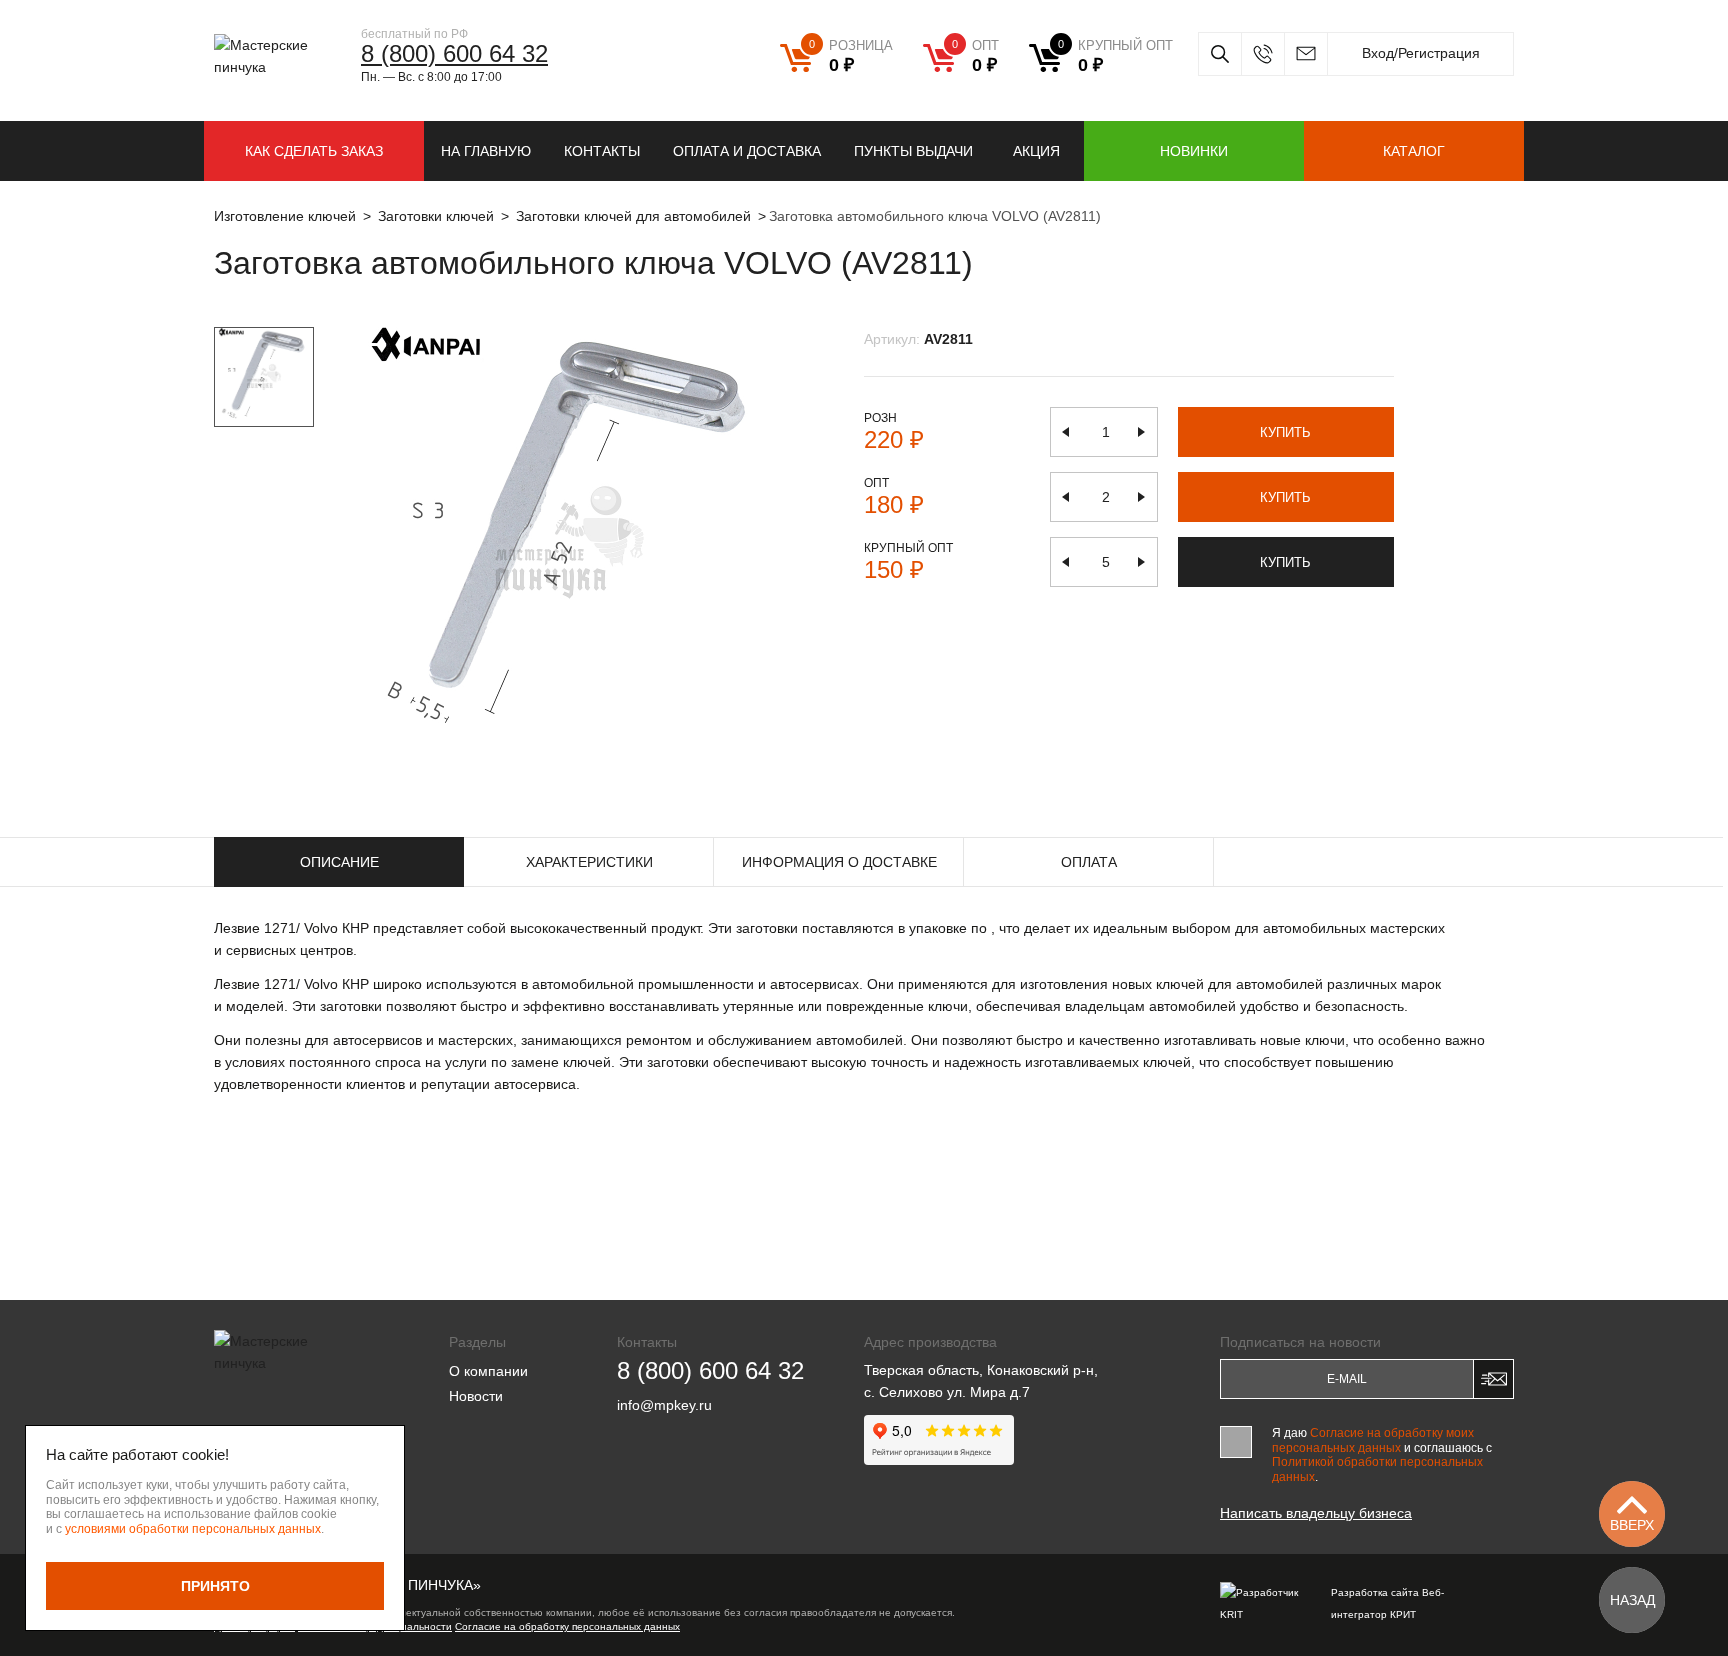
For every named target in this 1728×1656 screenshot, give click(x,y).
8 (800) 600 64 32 (454, 53)
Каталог (1414, 151)
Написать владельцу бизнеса (1316, 1513)
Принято (215, 1586)
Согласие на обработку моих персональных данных (1373, 1440)
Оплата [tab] (1089, 862)
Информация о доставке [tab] (839, 862)
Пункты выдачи (913, 151)
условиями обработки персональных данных (193, 1529)
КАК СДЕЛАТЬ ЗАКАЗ (314, 151)
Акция (1036, 151)
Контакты (602, 151)
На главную (486, 151)
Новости (476, 1396)
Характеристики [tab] (589, 862)
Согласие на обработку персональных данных (567, 1626)
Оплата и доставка (747, 151)
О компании (488, 1371)
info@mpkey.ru (1305, 54)
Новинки (1194, 151)
